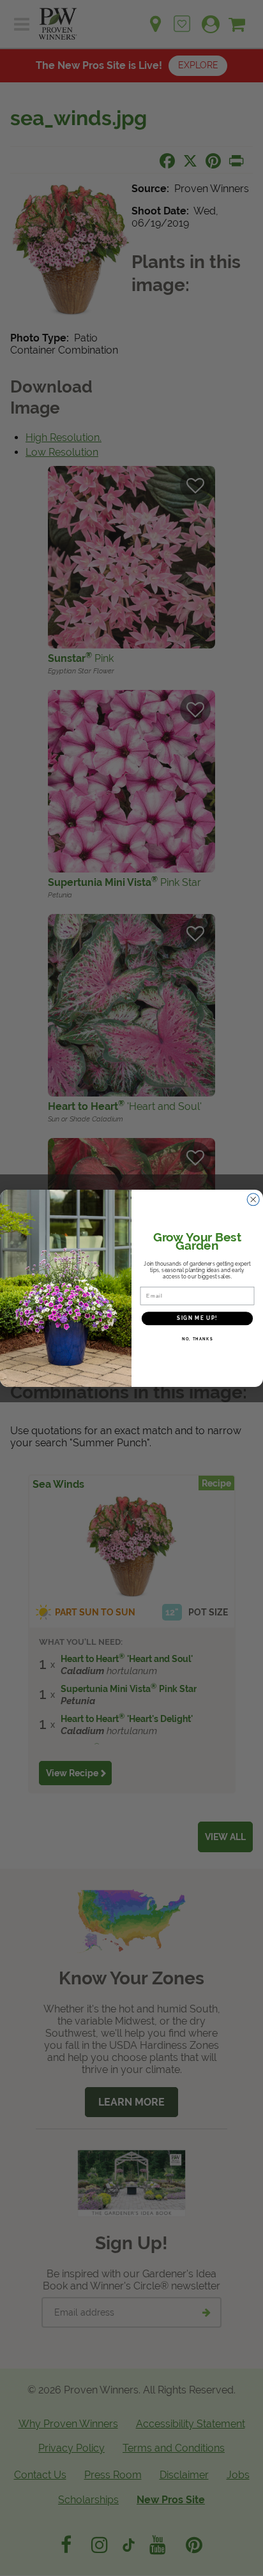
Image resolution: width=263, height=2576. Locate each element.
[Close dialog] (253, 1199)
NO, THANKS (198, 1338)
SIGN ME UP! (197, 1318)
